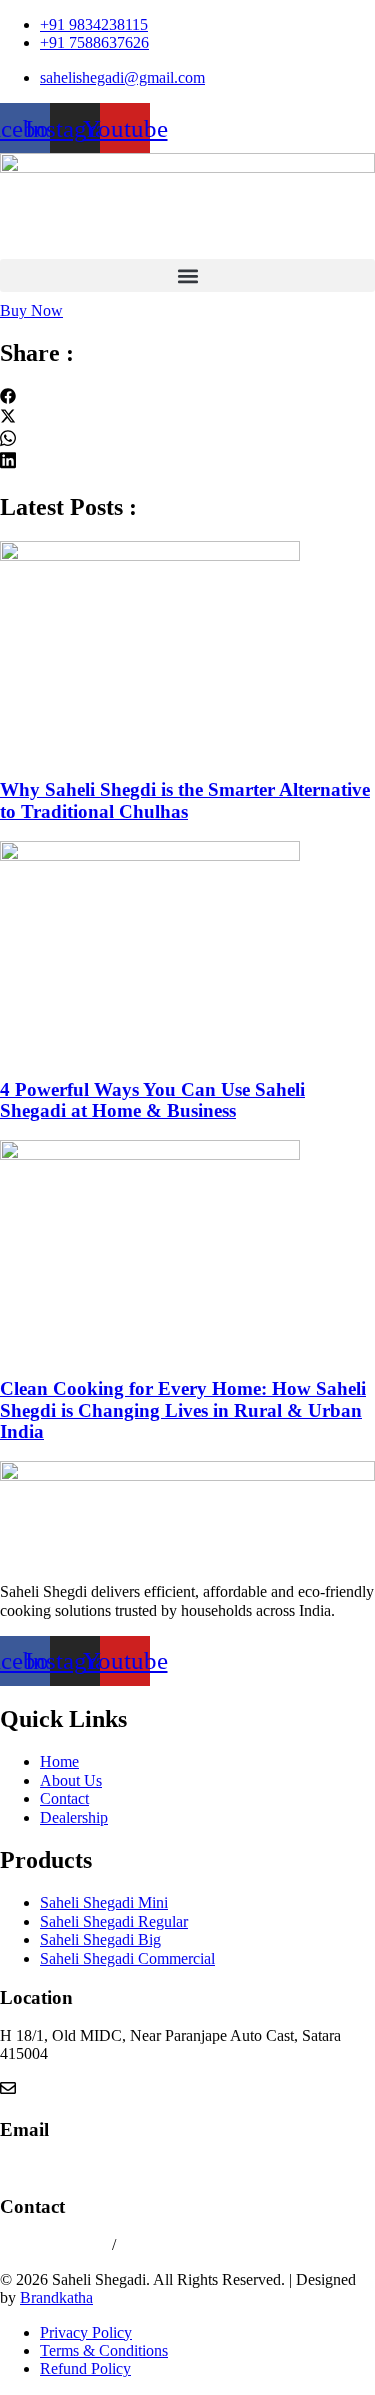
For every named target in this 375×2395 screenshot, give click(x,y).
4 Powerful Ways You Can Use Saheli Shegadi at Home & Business (152, 1100)
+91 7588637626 (174, 2244)
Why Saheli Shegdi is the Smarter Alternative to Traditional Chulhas (185, 800)
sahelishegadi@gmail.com (82, 2167)
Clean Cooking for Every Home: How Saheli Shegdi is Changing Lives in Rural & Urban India (183, 1410)
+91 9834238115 (56, 2244)
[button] (187, 275)
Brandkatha (56, 2297)
